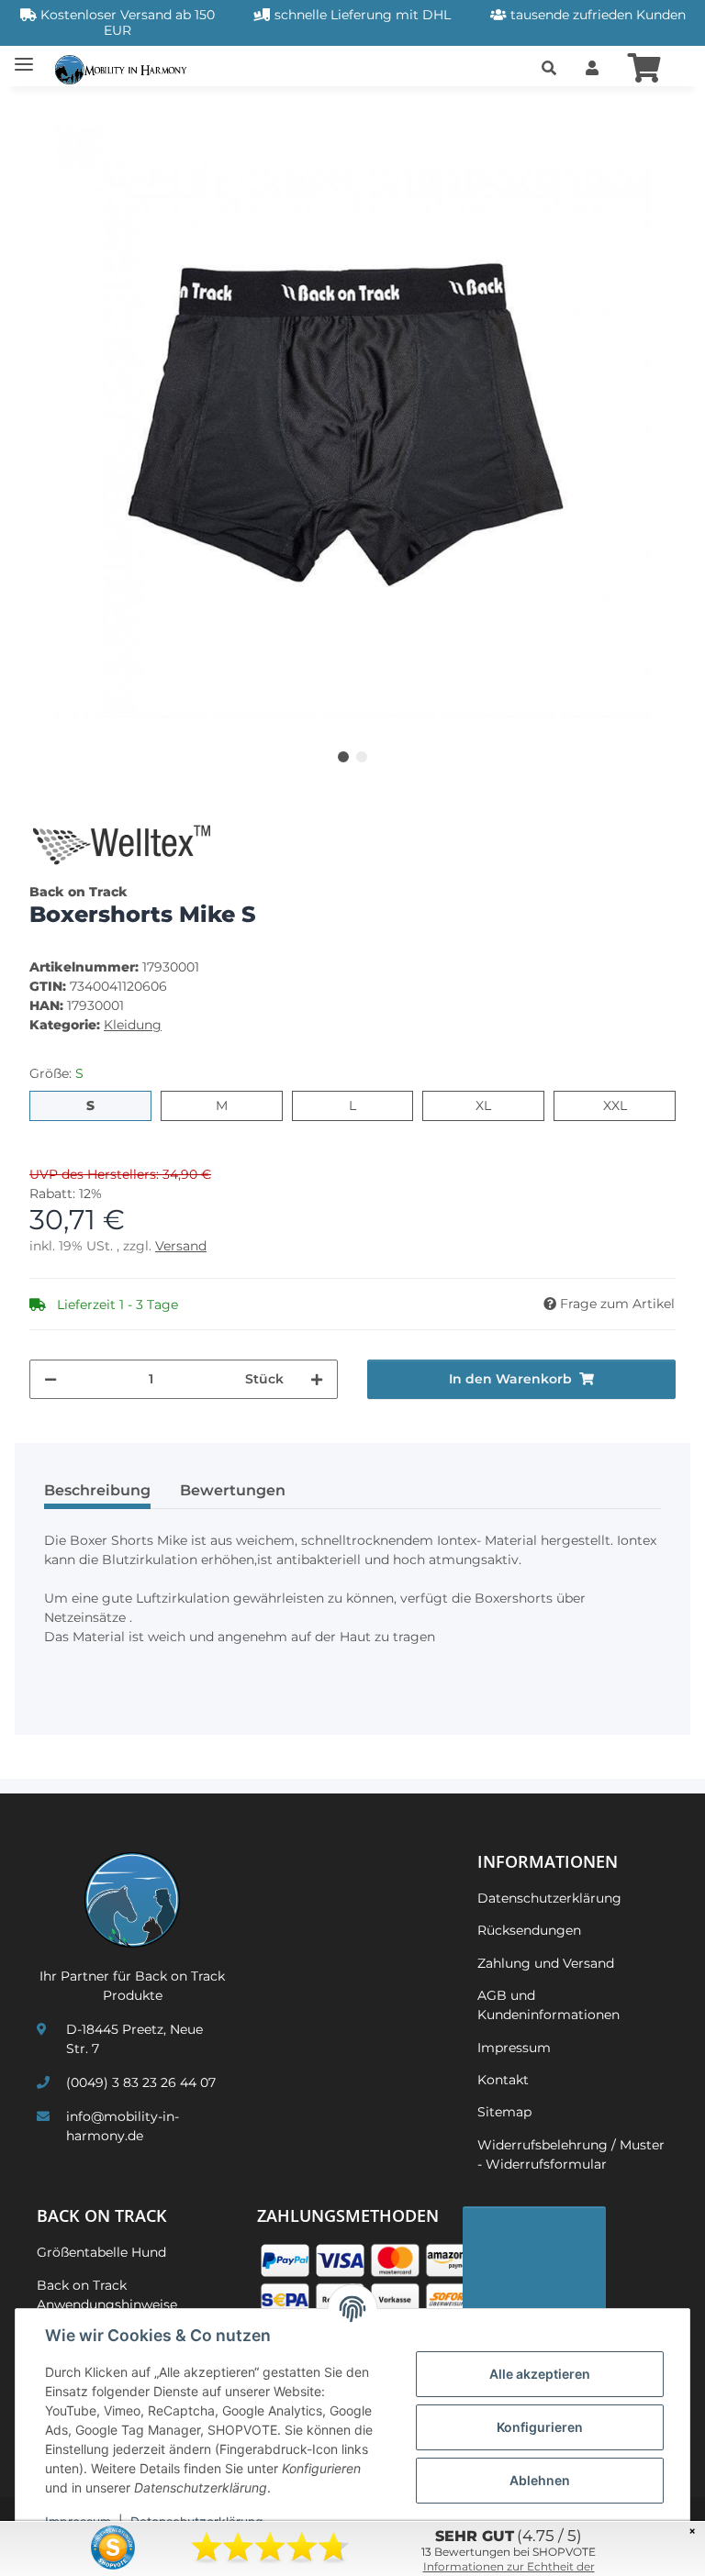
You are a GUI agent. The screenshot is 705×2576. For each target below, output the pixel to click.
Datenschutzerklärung (549, 1898)
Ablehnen (540, 2480)
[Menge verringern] (50, 1379)
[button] (549, 69)
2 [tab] (362, 757)
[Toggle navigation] (24, 57)
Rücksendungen (529, 1930)
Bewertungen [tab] (233, 1490)
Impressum (514, 2048)
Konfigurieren (540, 2427)
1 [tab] (343, 757)
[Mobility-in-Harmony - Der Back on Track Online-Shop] (125, 68)
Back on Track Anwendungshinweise (107, 2295)
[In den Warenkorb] (44, 112)
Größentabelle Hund (101, 2252)
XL (491, 1105)
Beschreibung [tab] (97, 1490)
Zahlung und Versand (546, 1963)
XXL (627, 1105)
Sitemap (504, 2112)
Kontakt (503, 2080)
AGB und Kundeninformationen (548, 2005)
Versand (181, 1246)
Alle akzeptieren (540, 2374)
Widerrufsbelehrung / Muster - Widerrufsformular (571, 2154)
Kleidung (133, 1025)
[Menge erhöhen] (317, 1379)
